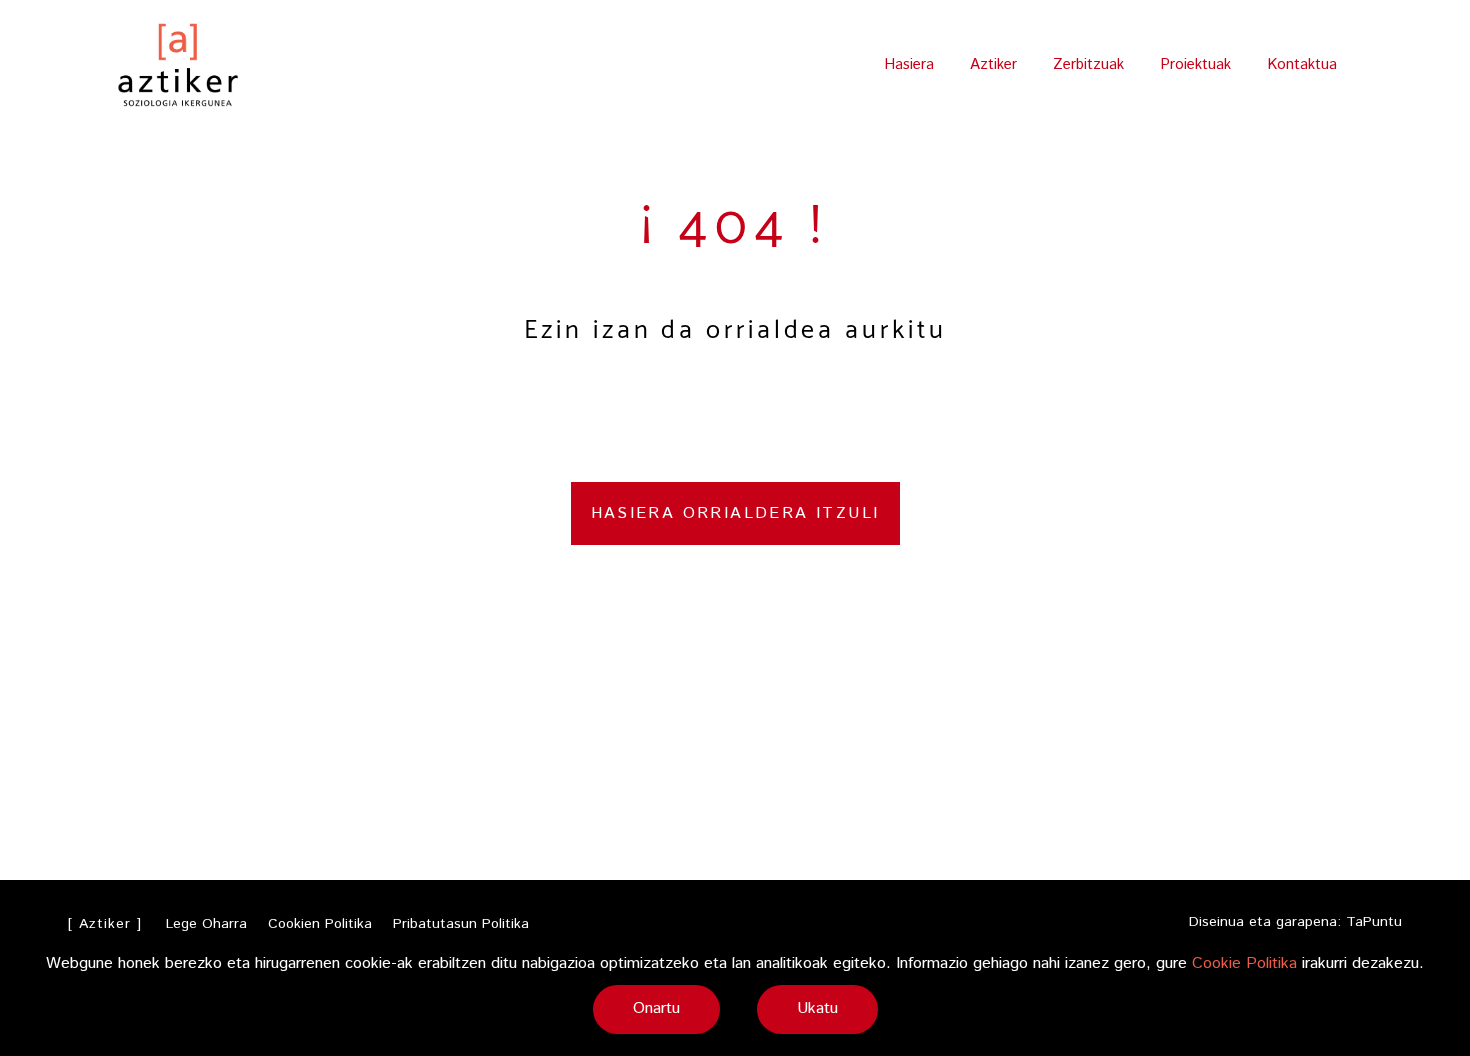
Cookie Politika (1244, 963)
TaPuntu (1374, 922)
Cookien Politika (320, 924)
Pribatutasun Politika (461, 924)
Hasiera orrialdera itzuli (735, 513)
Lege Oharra (206, 924)
